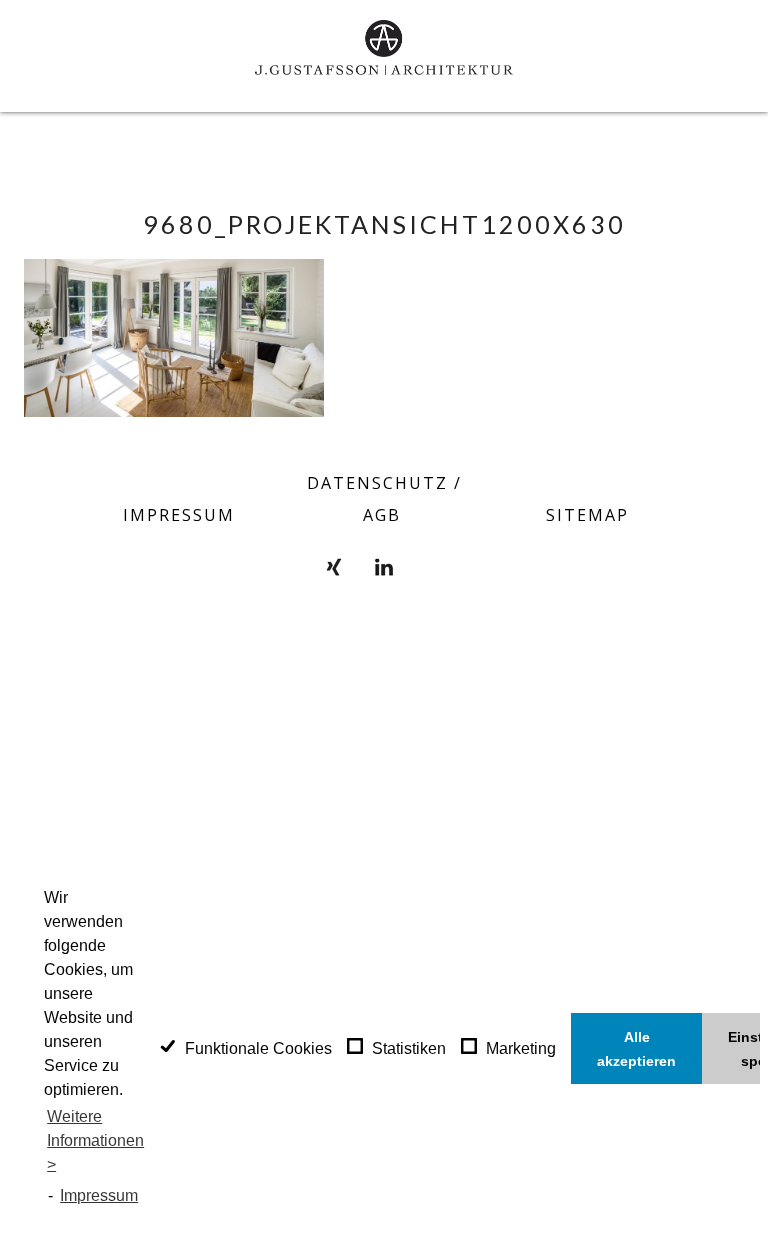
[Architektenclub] (434, 567)
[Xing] (334, 567)
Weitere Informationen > (95, 1140)
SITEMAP (587, 515)
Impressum (99, 1195)
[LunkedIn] (384, 567)
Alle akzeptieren (636, 1049)
